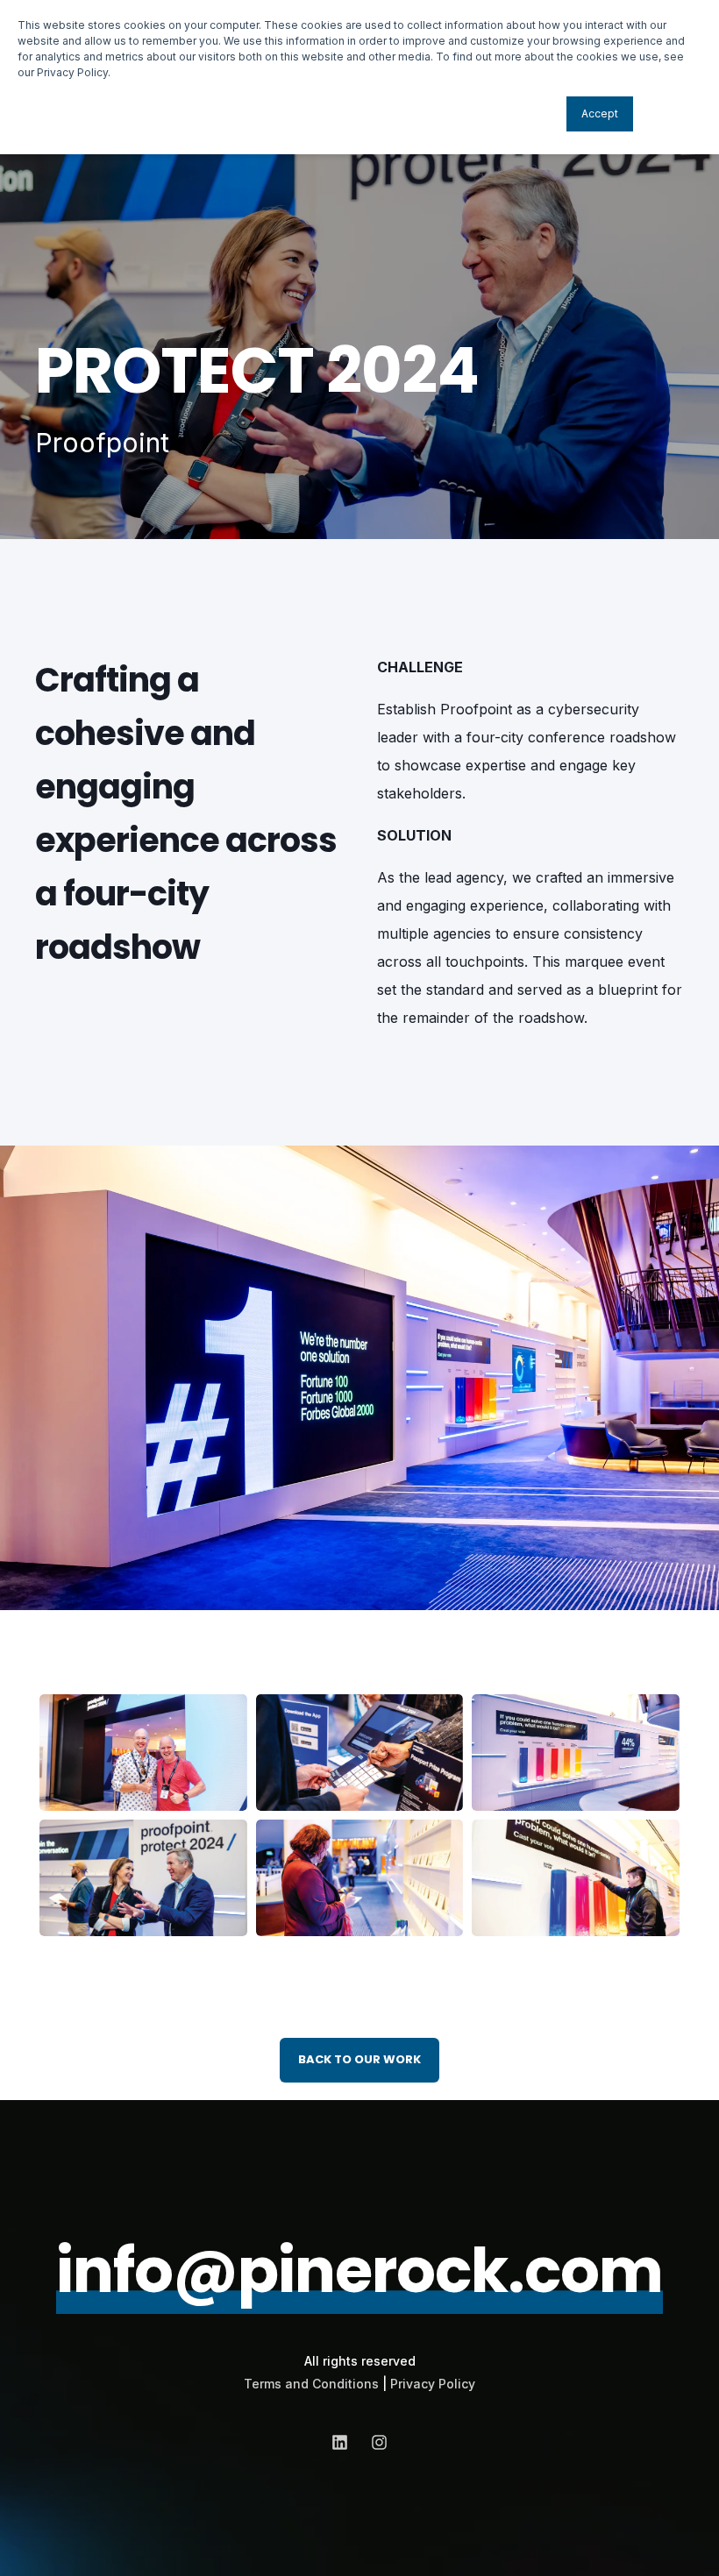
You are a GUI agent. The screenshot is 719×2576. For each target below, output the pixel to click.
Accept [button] (600, 114)
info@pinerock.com (359, 2271)
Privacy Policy (433, 2384)
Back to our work (359, 2059)
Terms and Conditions (311, 2384)
